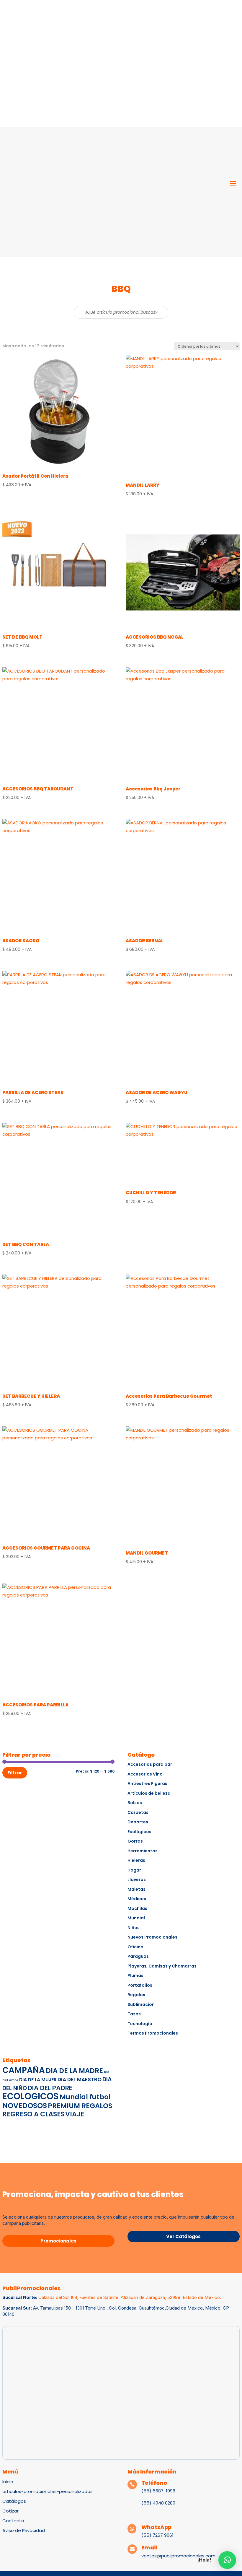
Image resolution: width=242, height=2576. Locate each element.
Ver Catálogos (183, 2236)
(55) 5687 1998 (159, 2491)
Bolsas (135, 1803)
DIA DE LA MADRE (74, 2071)
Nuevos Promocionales (152, 1937)
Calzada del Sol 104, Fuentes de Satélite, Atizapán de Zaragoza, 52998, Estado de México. (130, 2297)
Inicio (8, 2482)
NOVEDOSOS (25, 2106)
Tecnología (140, 2024)
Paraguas (138, 1956)
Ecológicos (139, 1832)
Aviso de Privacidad (24, 2530)
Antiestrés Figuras (147, 1783)
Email (149, 2547)
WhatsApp (156, 2527)
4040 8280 (163, 2503)
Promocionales (58, 2241)
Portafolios (140, 1985)
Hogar (134, 1870)
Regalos (136, 1995)
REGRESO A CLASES (33, 2114)
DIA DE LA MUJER (38, 2080)
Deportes (138, 1822)
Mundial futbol (85, 2097)
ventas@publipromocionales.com (178, 2556)
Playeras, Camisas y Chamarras (162, 1966)
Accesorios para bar (150, 1764)
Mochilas (137, 1908)
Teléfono (154, 2483)
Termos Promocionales (153, 2033)
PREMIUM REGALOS (80, 2106)
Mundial (136, 1918)
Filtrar (15, 1773)
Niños (134, 1928)
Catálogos (14, 2501)
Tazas (134, 2014)
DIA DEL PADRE (50, 2088)
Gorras (135, 1841)
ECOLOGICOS (31, 2096)
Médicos (137, 1899)
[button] (227, 2560)
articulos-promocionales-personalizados (48, 2491)
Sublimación (141, 2004)
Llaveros (137, 1879)
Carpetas (138, 1812)
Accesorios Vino (145, 1774)
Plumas (135, 1975)
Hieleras (136, 1860)
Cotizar (10, 2511)
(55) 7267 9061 (157, 2535)
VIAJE (75, 2114)
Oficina (135, 1947)
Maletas (136, 1889)
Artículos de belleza (149, 1793)
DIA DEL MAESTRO (80, 2079)
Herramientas (143, 1851)
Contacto (13, 2521)
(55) (146, 2503)
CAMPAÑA (24, 2070)
